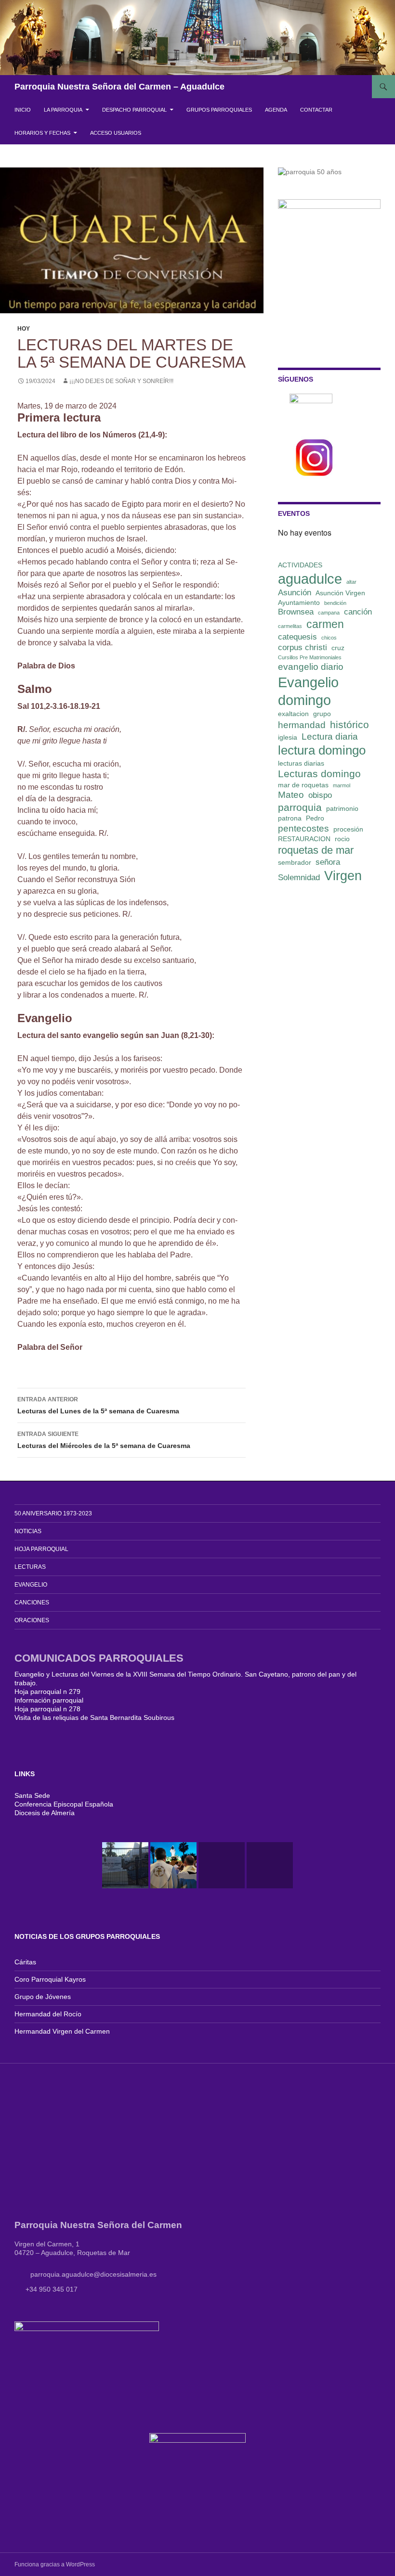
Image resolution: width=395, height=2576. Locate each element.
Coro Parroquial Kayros (50, 1979)
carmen (325, 624)
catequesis (297, 637)
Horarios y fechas (42, 133)
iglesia (288, 737)
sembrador (295, 862)
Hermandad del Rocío (48, 2014)
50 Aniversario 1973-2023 (53, 1513)
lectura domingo (322, 750)
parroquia (300, 807)
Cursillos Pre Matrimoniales (310, 657)
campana (329, 613)
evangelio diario (311, 667)
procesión (348, 829)
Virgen (343, 876)
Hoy (24, 329)
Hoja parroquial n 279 (47, 1692)
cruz (338, 648)
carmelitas (290, 626)
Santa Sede (32, 1795)
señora (328, 862)
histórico (349, 724)
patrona (290, 818)
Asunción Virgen (340, 593)
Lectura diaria (330, 737)
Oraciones (32, 1620)
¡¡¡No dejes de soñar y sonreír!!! (121, 381)
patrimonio (342, 808)
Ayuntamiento (299, 602)
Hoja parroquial (41, 1549)
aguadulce (310, 579)
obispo (320, 795)
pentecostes (303, 828)
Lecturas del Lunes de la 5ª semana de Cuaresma (98, 1405)
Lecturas (30, 1567)
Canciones (32, 1602)
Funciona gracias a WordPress (55, 2564)
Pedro (315, 818)
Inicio (23, 110)
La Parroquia (63, 110)
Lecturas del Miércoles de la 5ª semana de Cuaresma (104, 1440)
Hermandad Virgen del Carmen (62, 2031)
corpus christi (303, 647)
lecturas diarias (301, 763)
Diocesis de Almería (45, 1813)
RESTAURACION (304, 839)
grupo (322, 714)
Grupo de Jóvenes (43, 1997)
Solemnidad (299, 878)
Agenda (276, 110)
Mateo (291, 795)
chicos (329, 638)
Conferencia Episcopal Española (64, 1804)
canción (358, 612)
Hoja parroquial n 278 (47, 1709)
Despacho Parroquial (134, 110)
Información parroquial (49, 1700)
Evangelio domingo (308, 691)
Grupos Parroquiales (219, 110)
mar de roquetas (303, 785)
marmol (342, 785)
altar (351, 582)
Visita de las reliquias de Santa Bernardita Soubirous (94, 1717)
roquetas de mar (316, 850)
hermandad (302, 725)
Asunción (295, 593)
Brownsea (296, 612)
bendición (335, 603)
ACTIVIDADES (300, 565)
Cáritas (25, 1962)
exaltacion (293, 714)
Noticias (28, 1531)
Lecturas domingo (319, 774)
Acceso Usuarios (116, 133)
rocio (342, 839)
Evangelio (31, 1585)
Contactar (316, 110)
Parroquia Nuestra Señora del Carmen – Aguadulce (119, 87)
